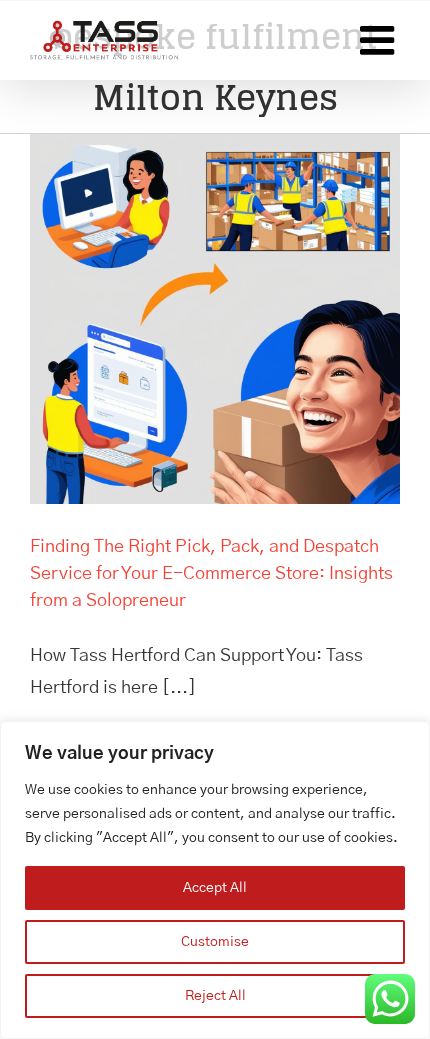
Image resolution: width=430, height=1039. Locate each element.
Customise (215, 942)
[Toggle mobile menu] (380, 40)
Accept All (215, 888)
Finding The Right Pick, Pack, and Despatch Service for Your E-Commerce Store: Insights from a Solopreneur (211, 574)
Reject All (215, 996)
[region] (215, 880)
